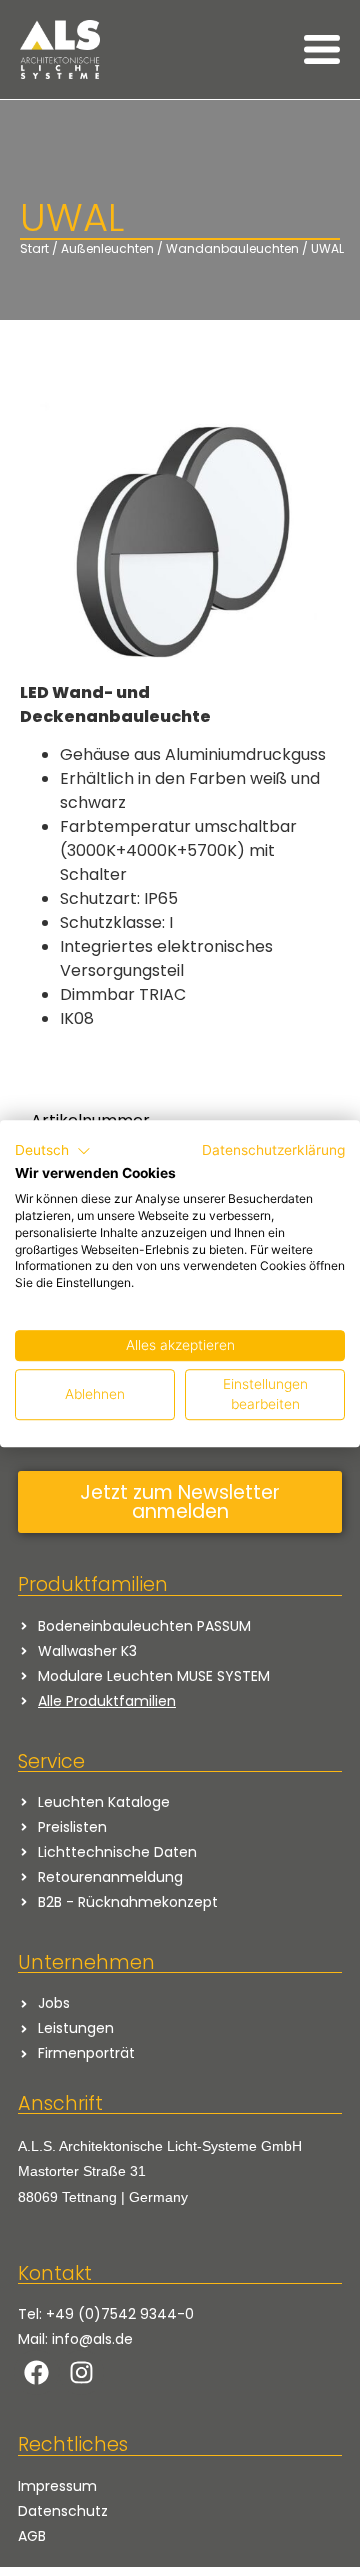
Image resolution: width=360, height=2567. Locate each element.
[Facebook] (36, 2372)
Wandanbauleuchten (232, 248)
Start (34, 248)
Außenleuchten (107, 248)
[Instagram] (81, 2372)
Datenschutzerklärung (273, 1150)
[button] (53, 1151)
